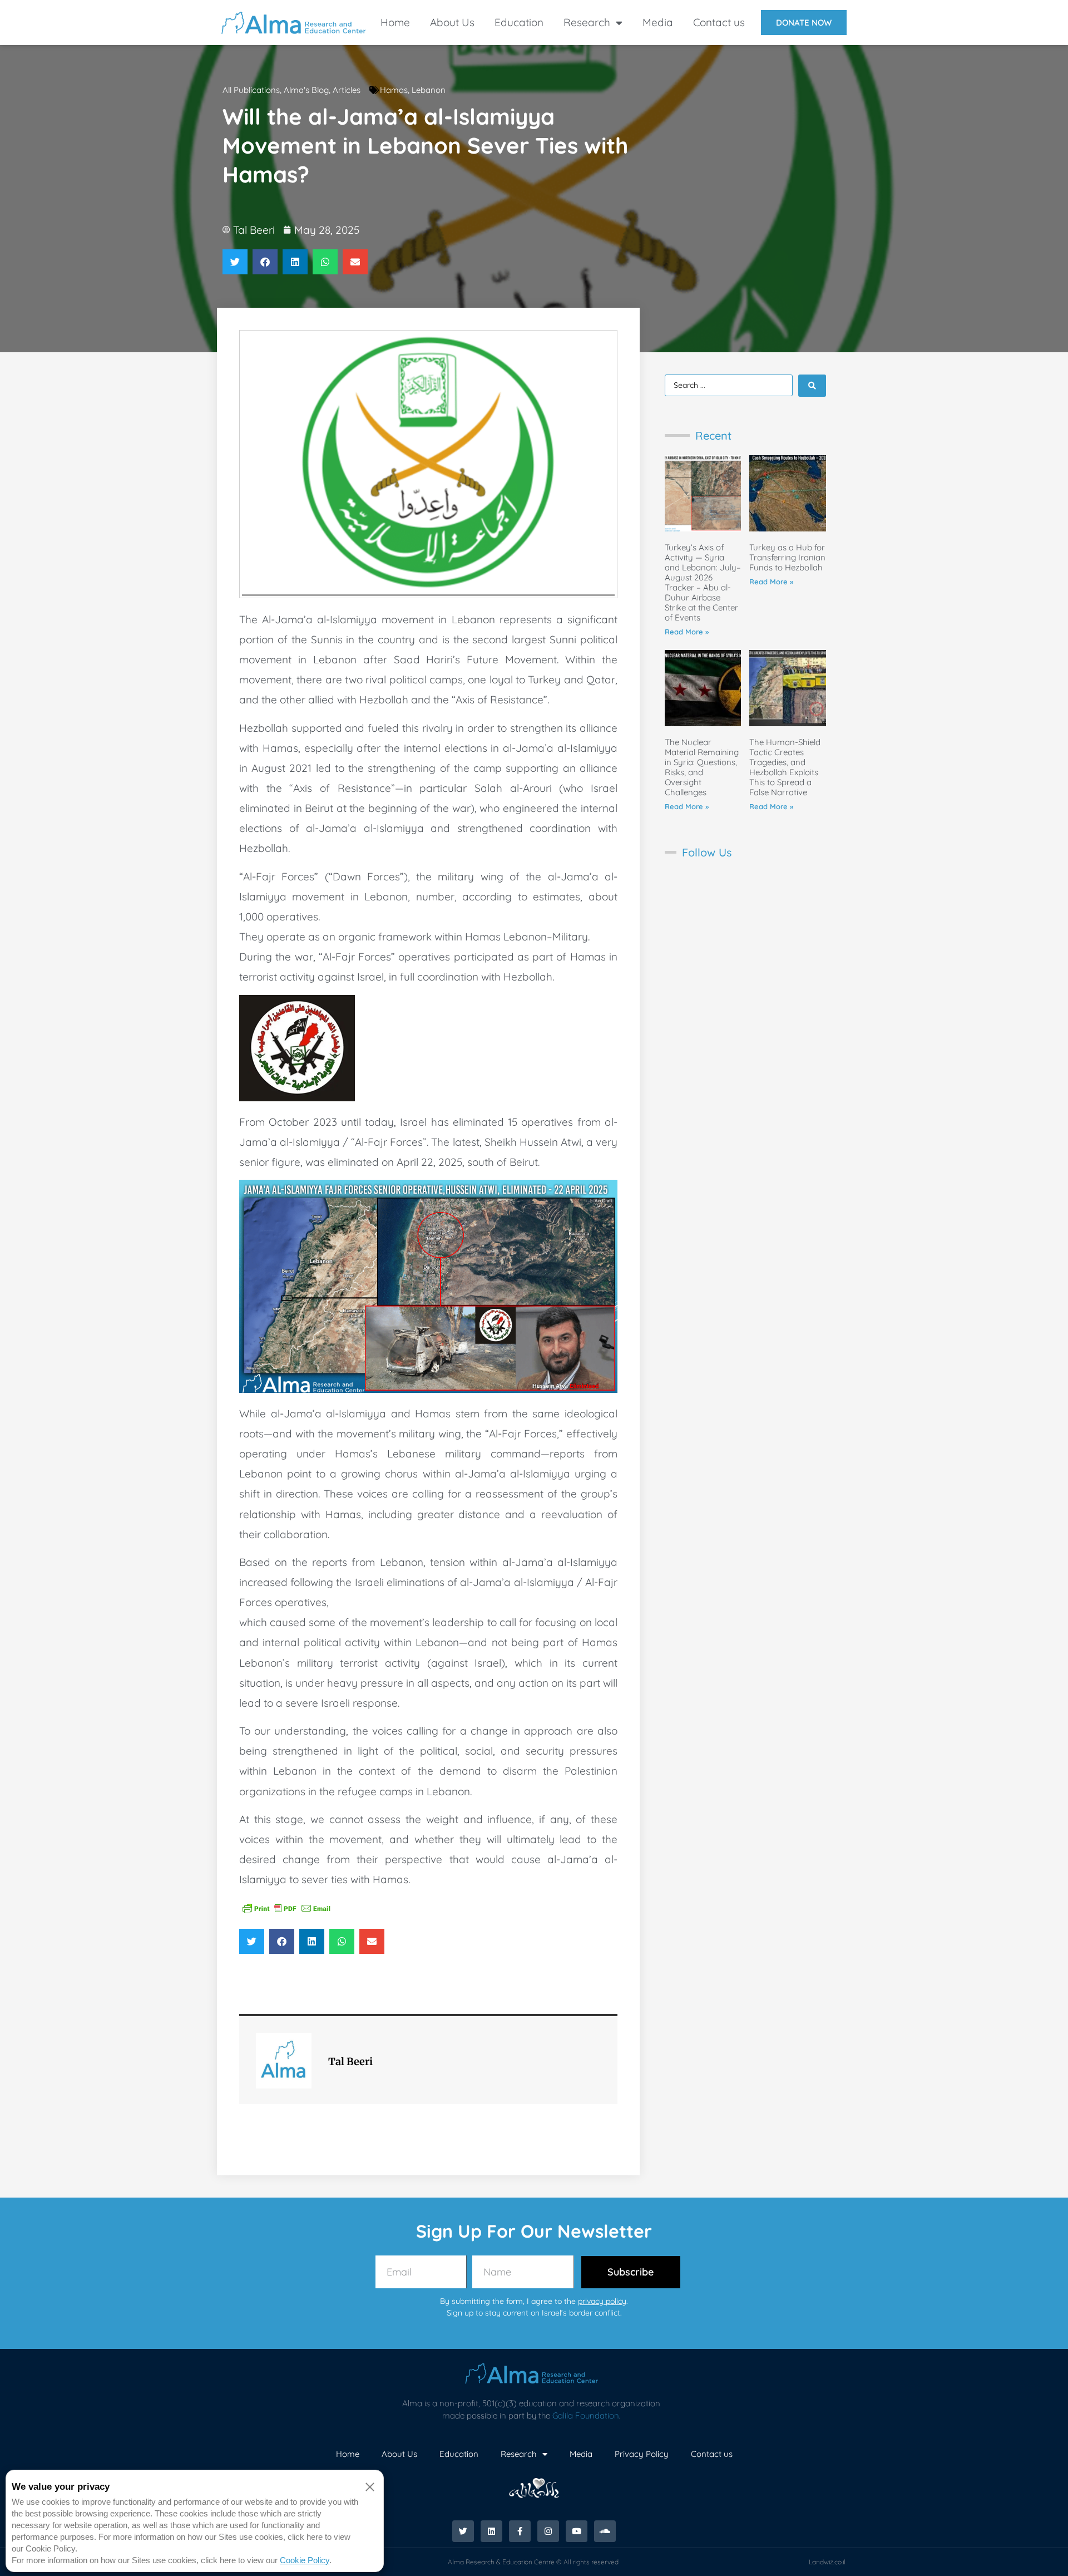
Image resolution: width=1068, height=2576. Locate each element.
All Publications (251, 90)
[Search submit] (812, 386)
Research (587, 22)
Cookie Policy (305, 2560)
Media (658, 22)
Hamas (394, 90)
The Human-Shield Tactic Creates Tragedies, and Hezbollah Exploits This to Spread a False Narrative (785, 767)
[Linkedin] (491, 2531)
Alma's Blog (306, 90)
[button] (235, 262)
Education (519, 22)
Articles (347, 90)
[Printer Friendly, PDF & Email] (286, 1908)
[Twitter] (463, 2531)
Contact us (719, 22)
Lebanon (429, 90)
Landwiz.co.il (827, 2562)
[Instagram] (548, 2531)
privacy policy (602, 2301)
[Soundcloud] (605, 2531)
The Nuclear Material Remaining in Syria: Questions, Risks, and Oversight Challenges (702, 767)
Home (395, 22)
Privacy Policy (642, 2454)
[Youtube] (577, 2531)
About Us (452, 22)
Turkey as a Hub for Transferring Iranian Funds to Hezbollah (787, 557)
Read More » (687, 632)
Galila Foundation (586, 2415)
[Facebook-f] (520, 2531)
